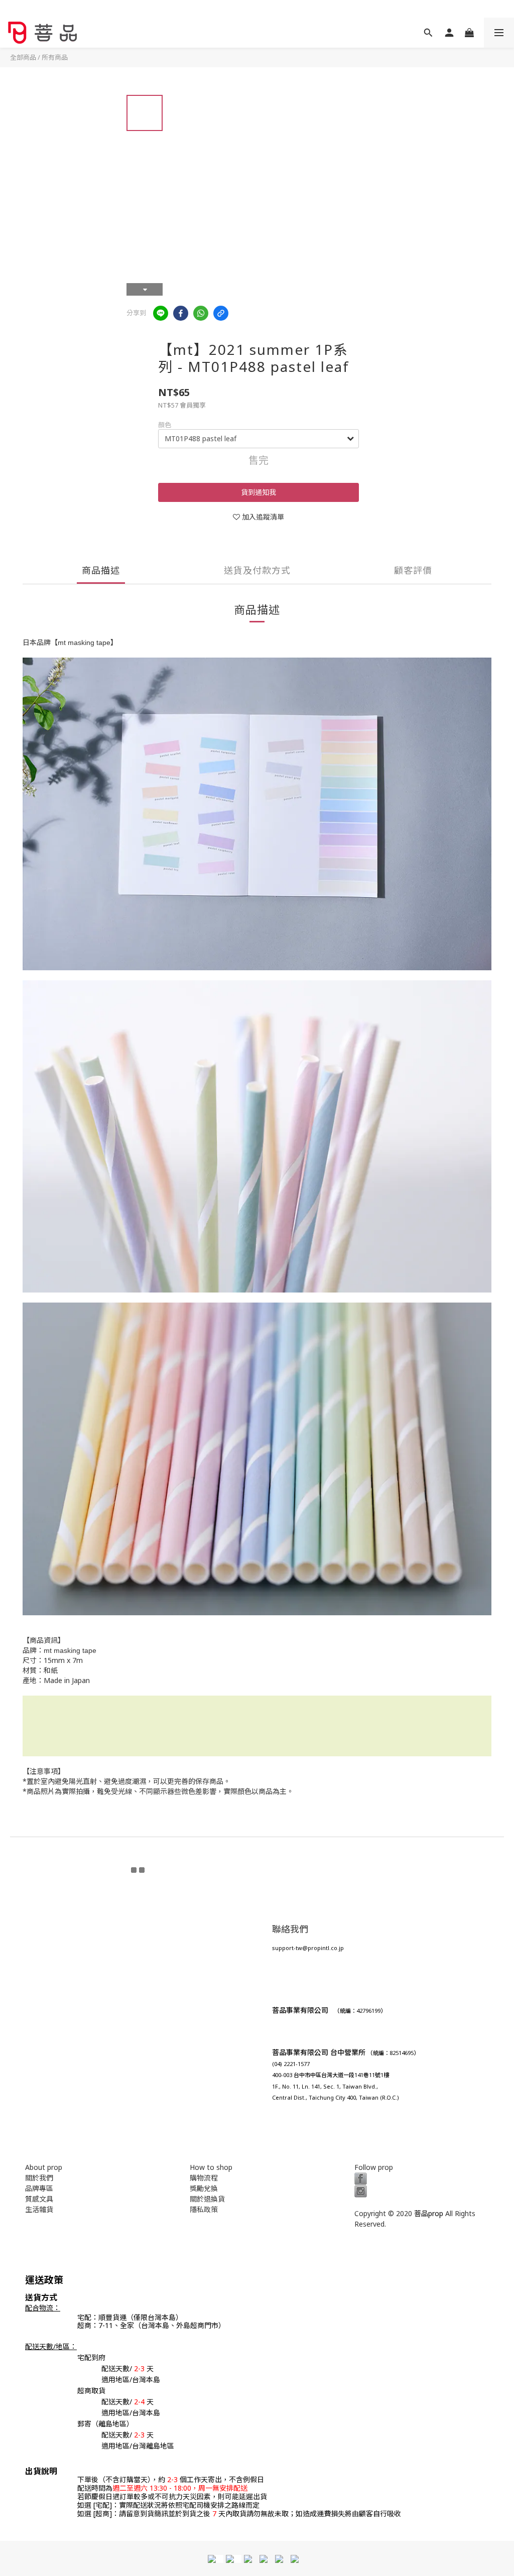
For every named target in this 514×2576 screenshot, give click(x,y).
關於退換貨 (207, 2199)
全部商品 (23, 57)
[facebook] (181, 313)
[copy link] (221, 313)
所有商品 (55, 57)
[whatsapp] (201, 313)
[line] (161, 313)
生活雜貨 (39, 2209)
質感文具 (39, 2199)
